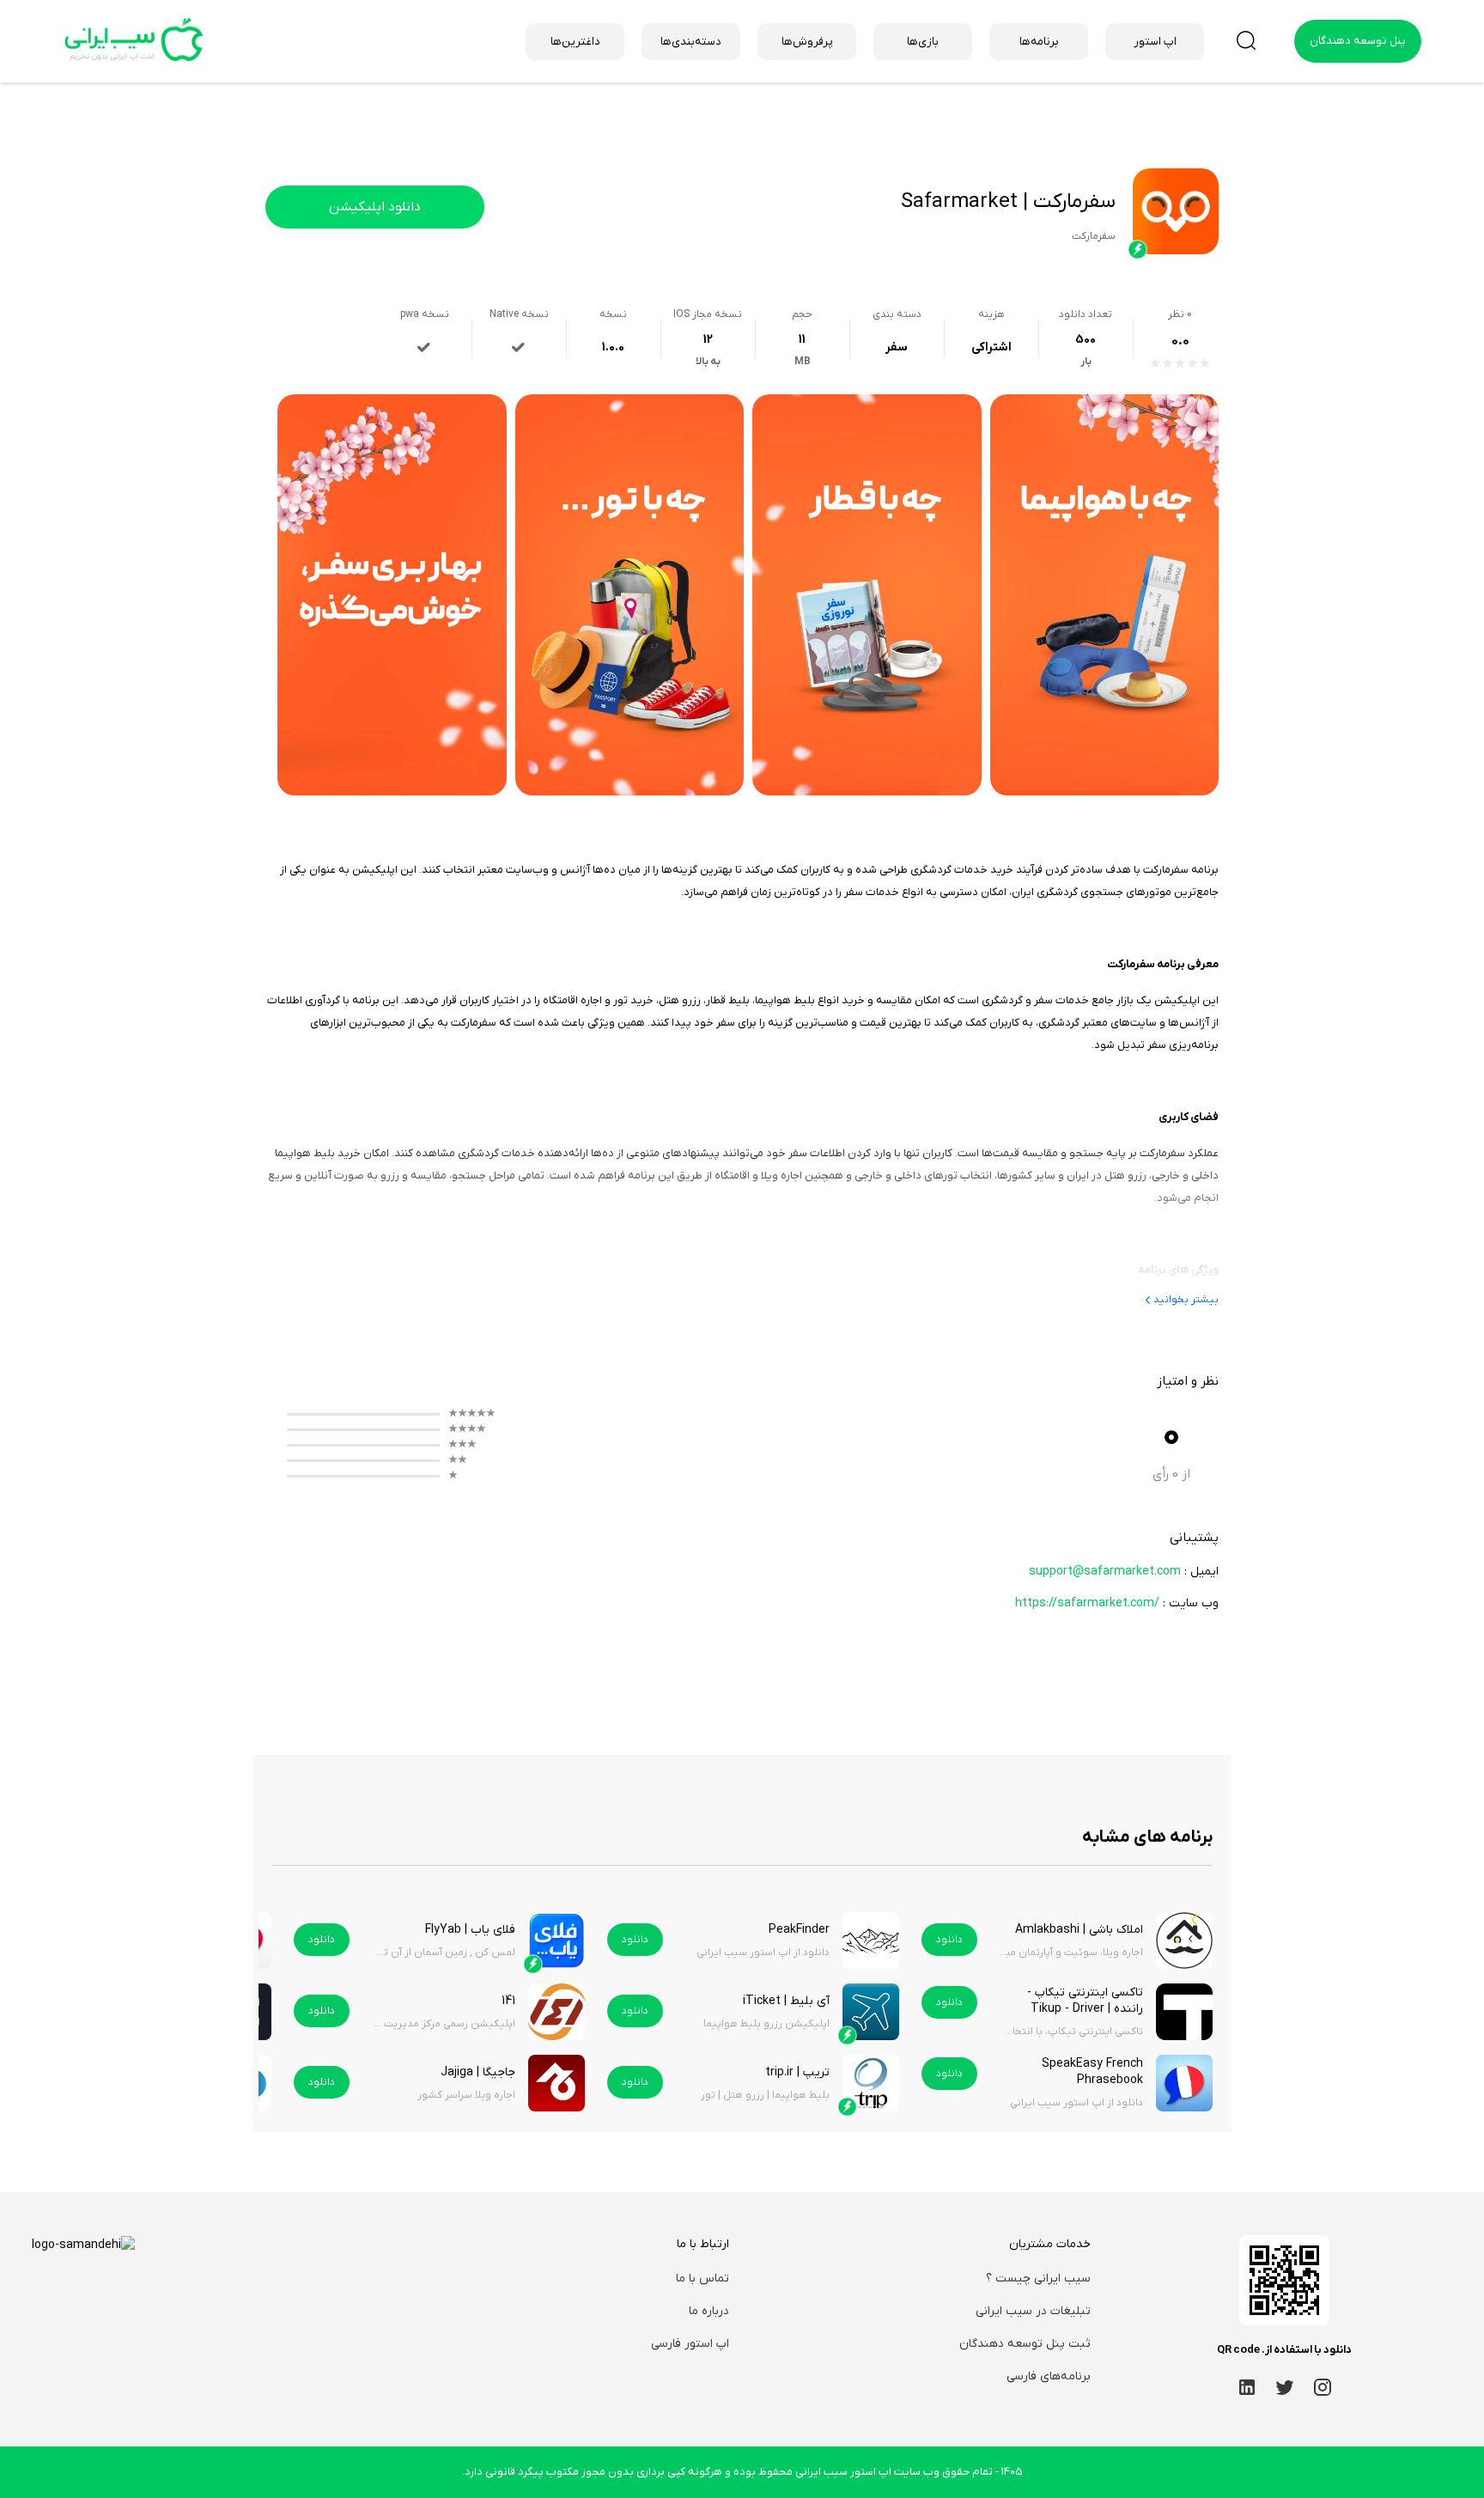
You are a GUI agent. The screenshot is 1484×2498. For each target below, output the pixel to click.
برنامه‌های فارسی (1049, 2376)
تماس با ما (702, 2279)
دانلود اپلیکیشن (375, 207)
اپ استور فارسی (690, 2344)
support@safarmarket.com (1105, 1572)
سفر (897, 347)
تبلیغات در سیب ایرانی (1033, 2311)
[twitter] (1285, 2387)
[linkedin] (1247, 2387)
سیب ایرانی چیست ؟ (1038, 2279)
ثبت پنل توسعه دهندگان (1025, 2344)
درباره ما (709, 2311)
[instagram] (1323, 2387)
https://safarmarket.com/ (1087, 1603)
